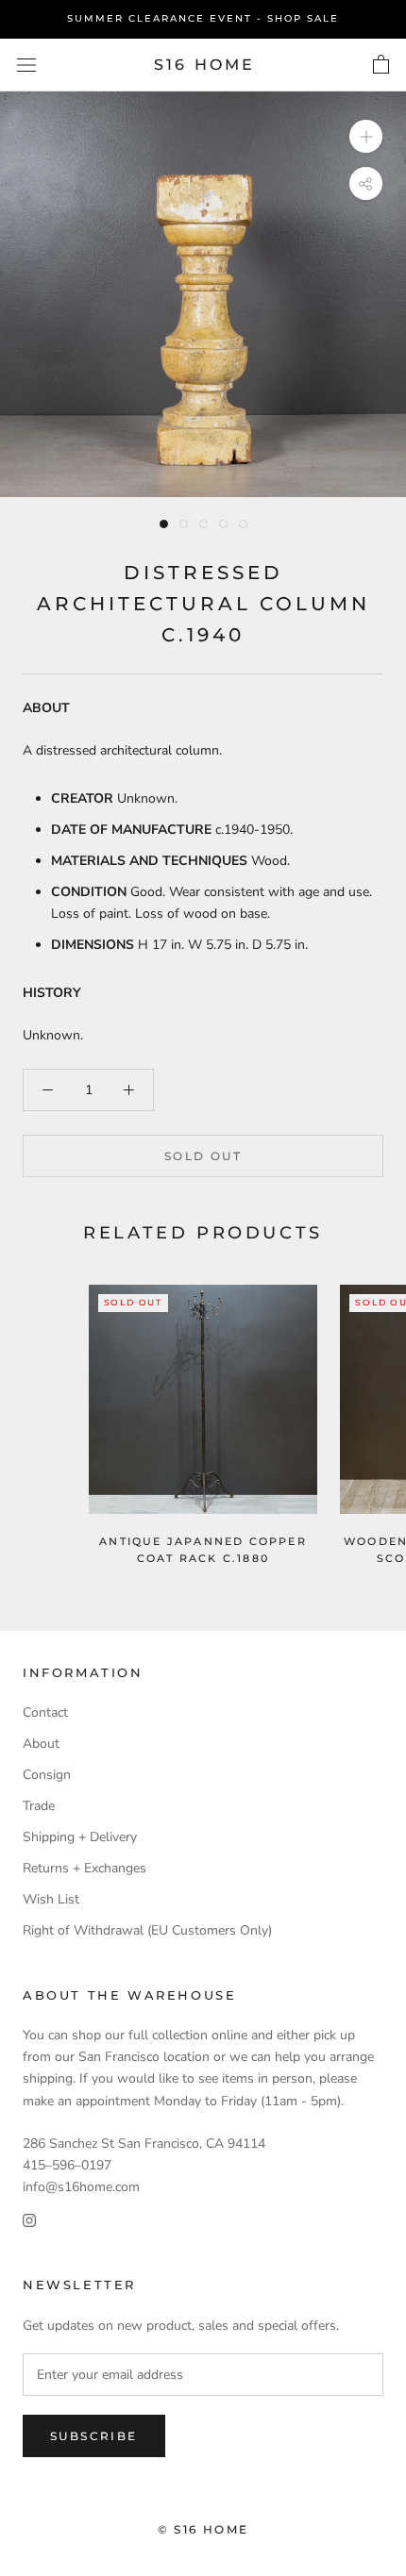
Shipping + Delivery (80, 1837)
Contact (45, 1712)
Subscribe (94, 2436)
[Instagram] (29, 2219)
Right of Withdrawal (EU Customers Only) (147, 1930)
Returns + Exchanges (85, 1868)
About (41, 1744)
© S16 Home (203, 2529)
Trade (39, 1806)
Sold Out (203, 1156)
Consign (47, 1775)
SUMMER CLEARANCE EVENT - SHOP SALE (203, 18)
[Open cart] (381, 65)
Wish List (51, 1899)
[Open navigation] (26, 65)
